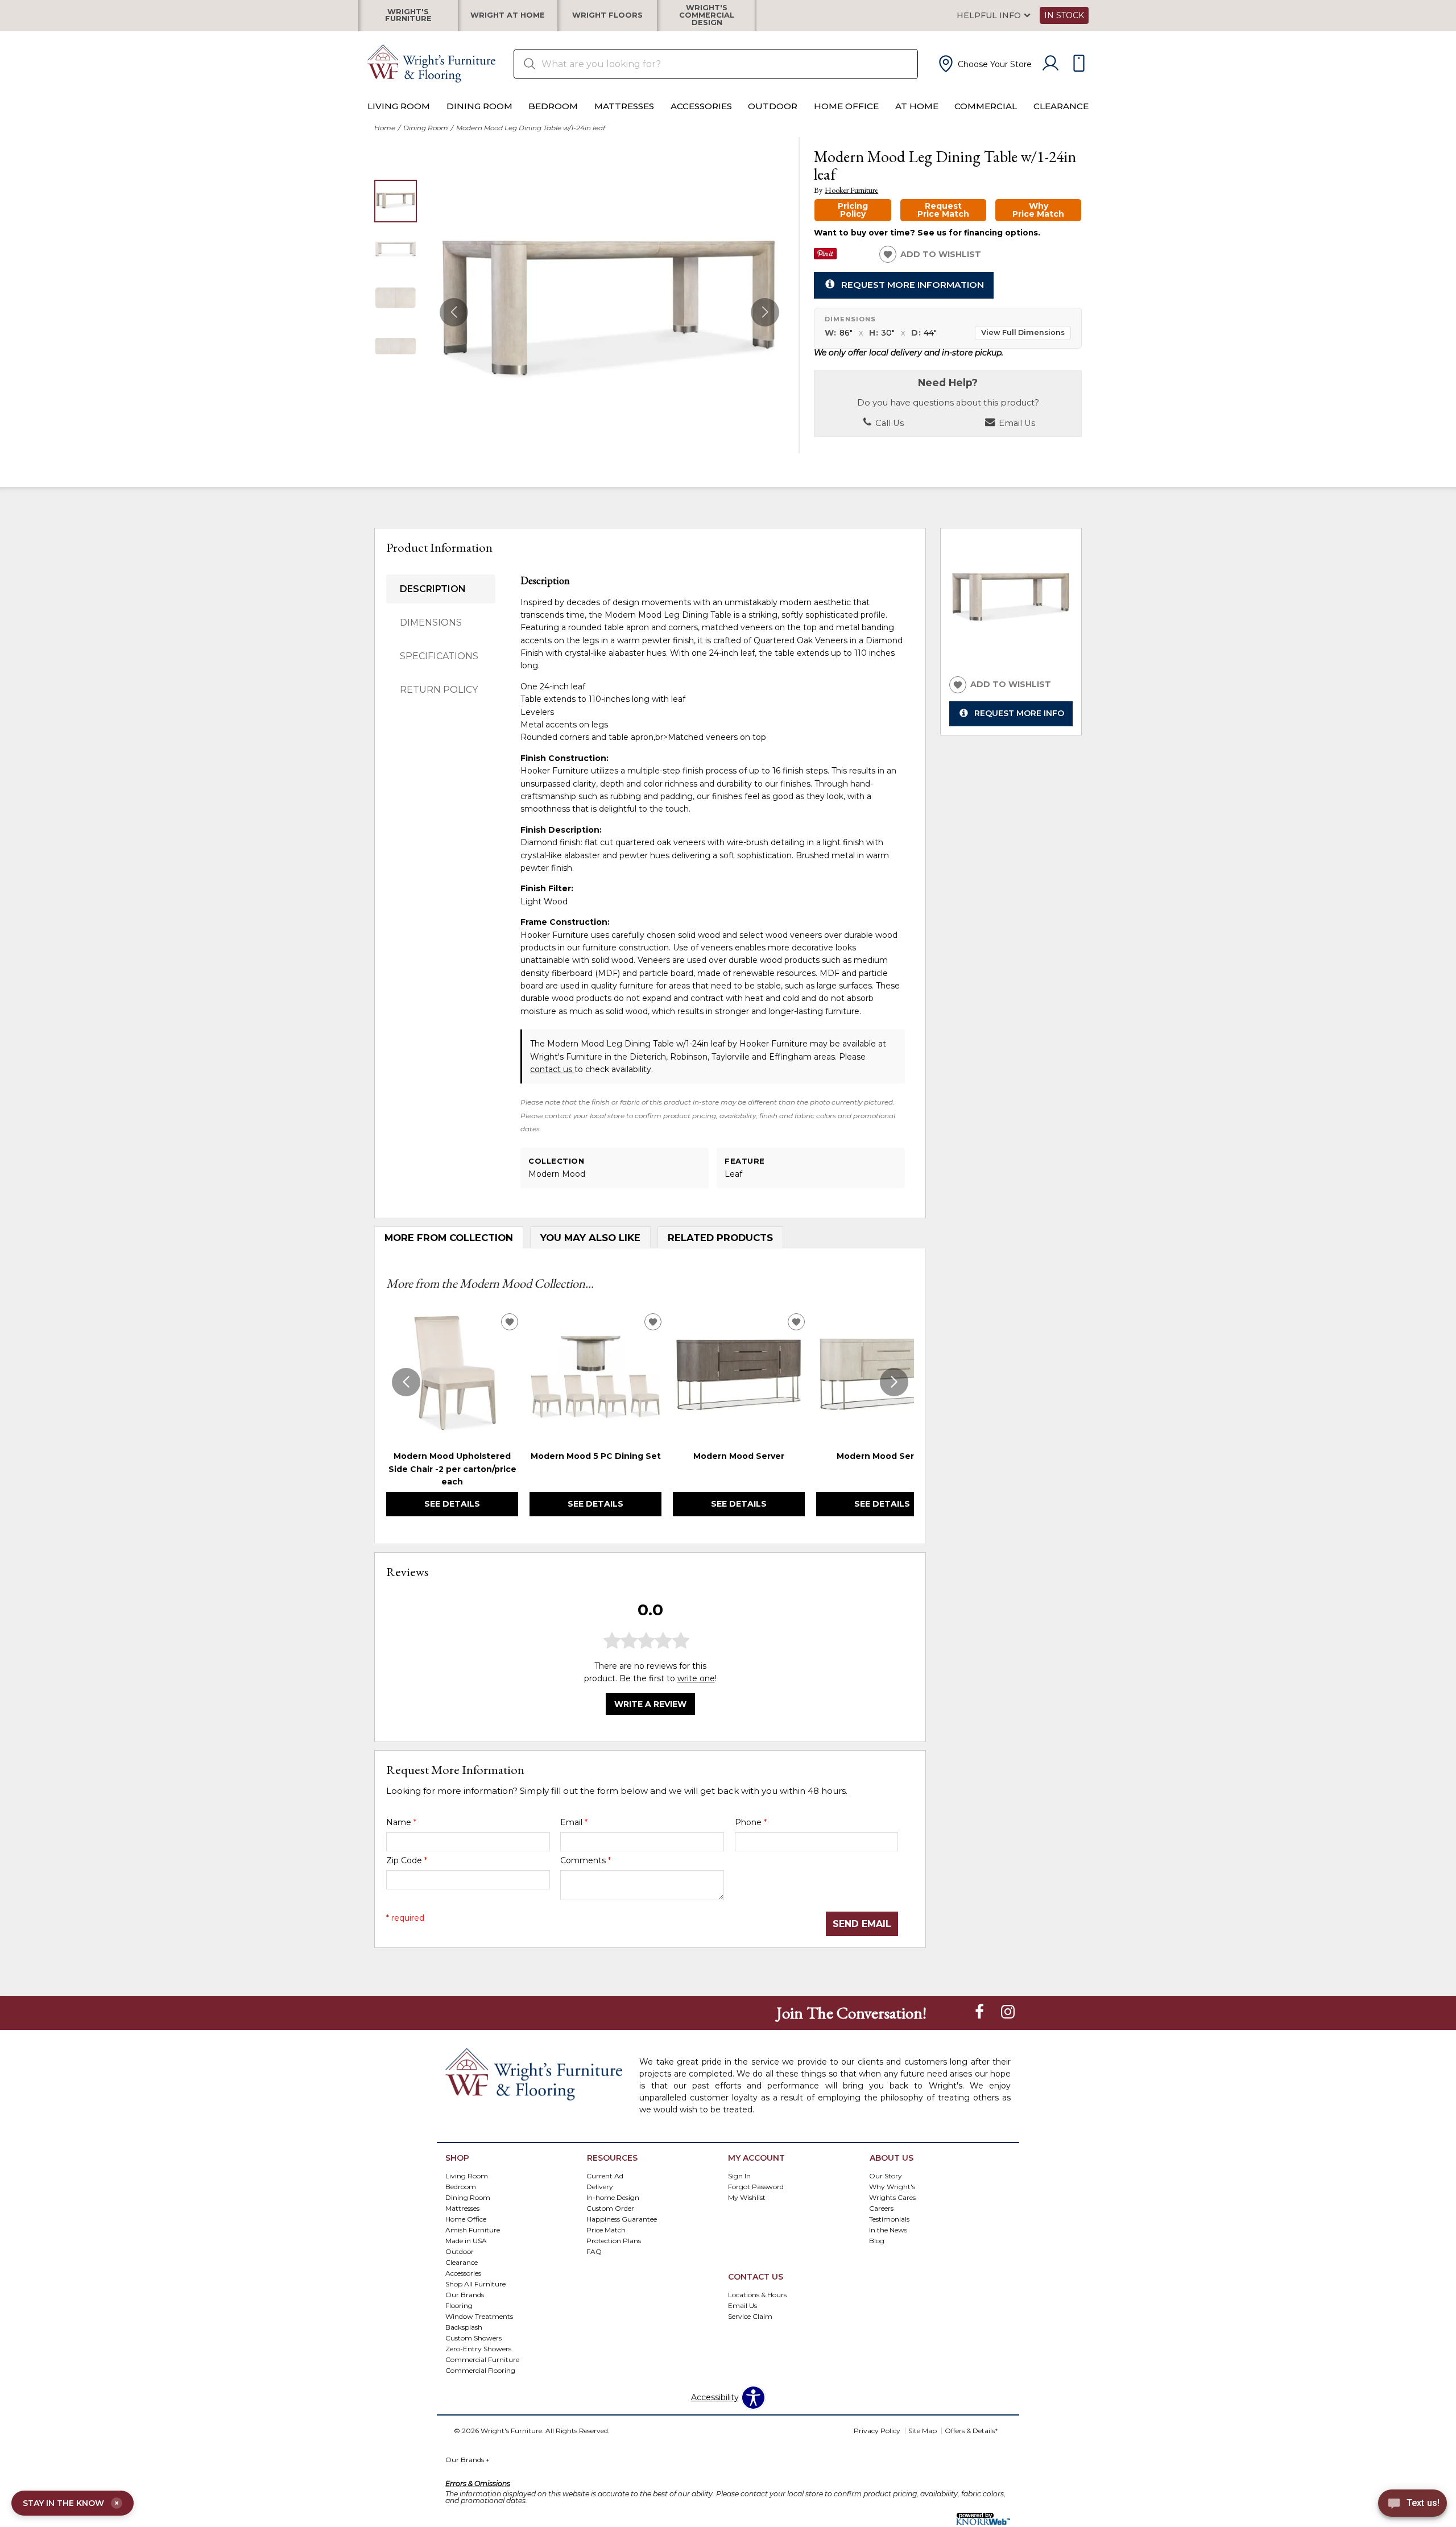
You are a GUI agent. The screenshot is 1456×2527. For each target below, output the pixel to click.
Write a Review (650, 1703)
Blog (877, 2241)
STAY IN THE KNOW (71, 2503)
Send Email (862, 1924)
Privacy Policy (877, 2431)
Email (574, 1822)
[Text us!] (1412, 2505)
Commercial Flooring (480, 2370)
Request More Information (913, 284)
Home (385, 128)
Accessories (701, 106)
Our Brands (465, 2294)
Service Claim (750, 2316)
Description (433, 589)
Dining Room (479, 106)
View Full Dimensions (1023, 332)
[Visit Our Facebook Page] (981, 2012)
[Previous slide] (406, 1382)
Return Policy (439, 690)
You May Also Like (590, 1238)
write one (696, 1678)
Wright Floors (607, 16)
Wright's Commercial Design (707, 15)
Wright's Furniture (408, 15)
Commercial (986, 106)
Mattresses (624, 106)
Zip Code (407, 1860)
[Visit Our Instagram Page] (1008, 2012)
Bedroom (553, 106)
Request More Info (1019, 713)
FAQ (594, 2251)
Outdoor (773, 106)
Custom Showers (473, 2337)
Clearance (1061, 106)
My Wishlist (747, 2197)
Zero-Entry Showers (478, 2348)
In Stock (1064, 15)
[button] (984, 64)
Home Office (846, 106)
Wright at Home (508, 16)
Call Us (888, 423)
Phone (751, 1822)
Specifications (439, 656)
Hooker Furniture (851, 190)
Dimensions (431, 623)
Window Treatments (479, 2316)
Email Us (1016, 423)
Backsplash (464, 2327)
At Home (917, 106)
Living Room (399, 106)
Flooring (459, 2305)
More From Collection (449, 1238)
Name (401, 1822)
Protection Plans (614, 2241)
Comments (586, 1860)
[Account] (1050, 64)
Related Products (720, 1238)
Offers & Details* (971, 2431)
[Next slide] (894, 1382)
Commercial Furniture (482, 2359)
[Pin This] (825, 257)
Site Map (923, 2431)
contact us (552, 1069)
